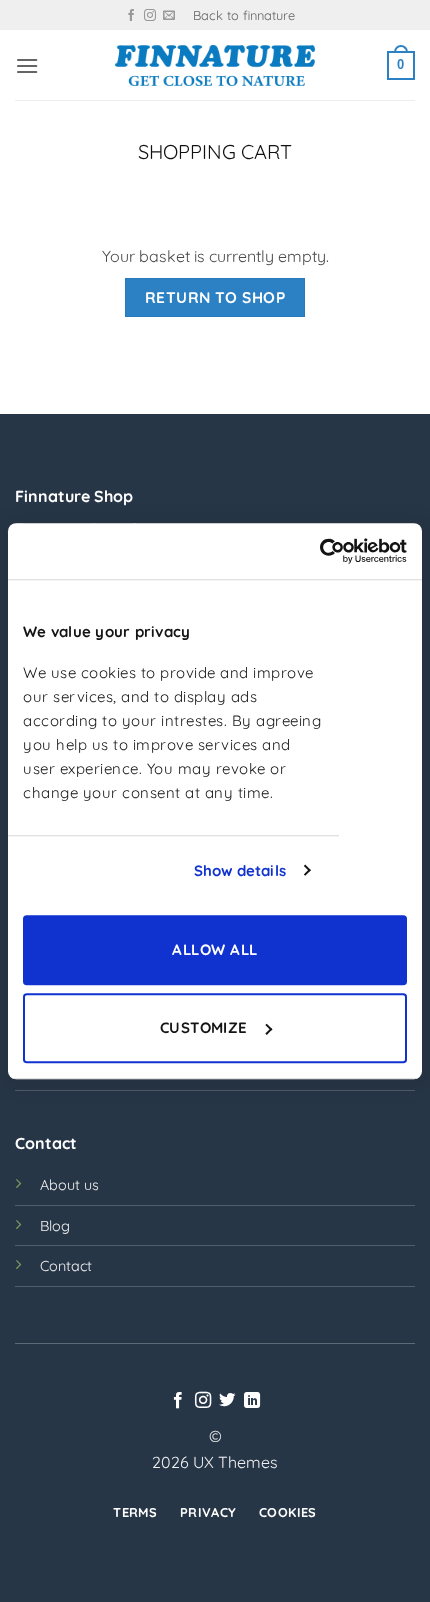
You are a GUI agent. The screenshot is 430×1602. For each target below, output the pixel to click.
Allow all (214, 949)
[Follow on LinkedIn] (252, 1401)
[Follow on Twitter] (227, 1401)
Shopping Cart (215, 152)
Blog (55, 1226)
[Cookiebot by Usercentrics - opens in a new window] (319, 551)
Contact (66, 1266)
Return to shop (215, 297)
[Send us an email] (169, 16)
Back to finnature (244, 15)
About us (69, 1185)
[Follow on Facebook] (131, 16)
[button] (27, 65)
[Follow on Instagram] (150, 16)
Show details (240, 870)
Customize (204, 1027)
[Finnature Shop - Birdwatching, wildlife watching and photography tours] (215, 65)
